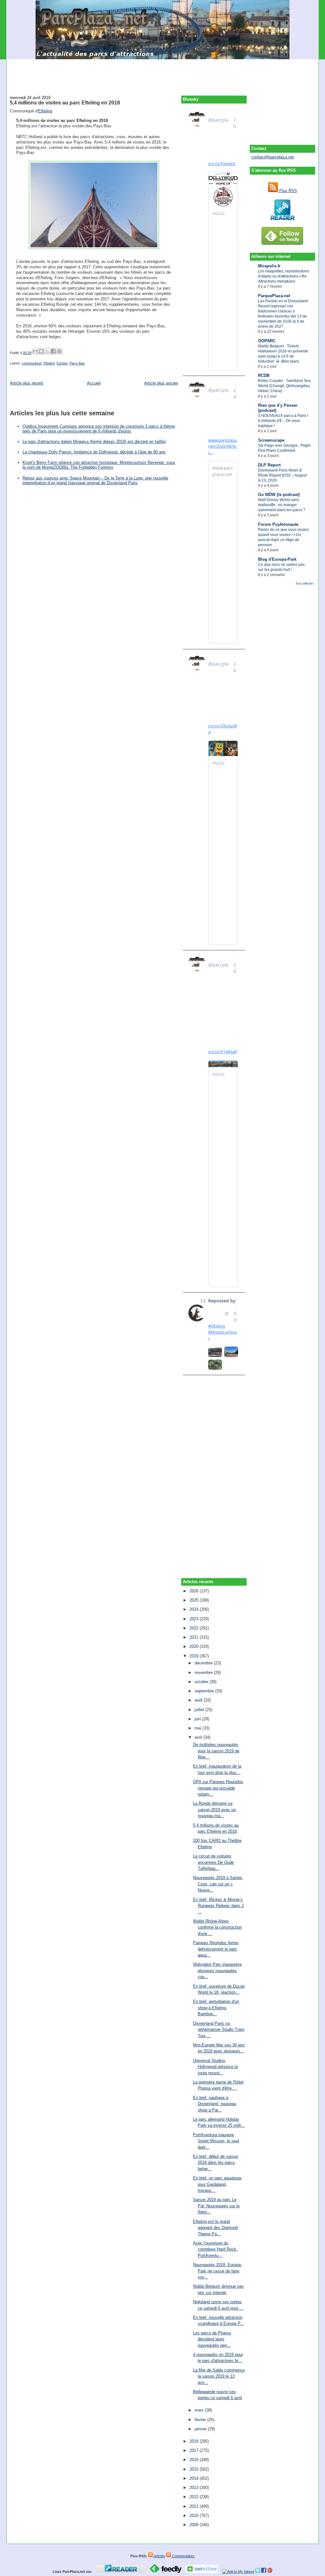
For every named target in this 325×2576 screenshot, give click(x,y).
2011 (195, 2506)
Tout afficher (305, 583)
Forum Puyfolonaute (278, 524)
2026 (195, 1591)
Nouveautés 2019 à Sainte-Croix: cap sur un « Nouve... (218, 1884)
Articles (159, 2556)
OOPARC (267, 341)
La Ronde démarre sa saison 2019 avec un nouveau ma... (214, 1810)
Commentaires (183, 2556)
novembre (204, 1673)
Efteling (45, 111)
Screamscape (271, 440)
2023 (195, 1619)
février (201, 2420)
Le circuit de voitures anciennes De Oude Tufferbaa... (213, 1862)
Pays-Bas (77, 363)
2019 (195, 1656)
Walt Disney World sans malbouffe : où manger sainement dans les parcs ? (282, 505)
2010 (195, 2516)
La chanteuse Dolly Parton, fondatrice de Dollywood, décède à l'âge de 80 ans (94, 452)
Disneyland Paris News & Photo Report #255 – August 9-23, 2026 (282, 475)
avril (199, 1737)
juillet (200, 1710)
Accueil (94, 383)
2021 (195, 1637)
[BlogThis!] (41, 351)
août (199, 1700)
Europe (62, 363)
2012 (195, 2497)
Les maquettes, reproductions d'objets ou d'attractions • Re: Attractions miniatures (284, 276)
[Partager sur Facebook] (53, 351)
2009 (195, 2525)
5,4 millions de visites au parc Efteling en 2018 (65, 103)
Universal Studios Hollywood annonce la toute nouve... (215, 2067)
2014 (195, 2478)
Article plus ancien (161, 383)
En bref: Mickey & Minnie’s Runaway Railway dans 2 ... (218, 1906)
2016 (195, 2460)
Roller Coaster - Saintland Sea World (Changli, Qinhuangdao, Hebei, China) (284, 386)
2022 (195, 1628)
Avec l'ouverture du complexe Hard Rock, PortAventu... (215, 2249)
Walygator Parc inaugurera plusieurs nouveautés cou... (217, 1970)
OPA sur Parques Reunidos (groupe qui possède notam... (218, 1788)
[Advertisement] (162, 74)
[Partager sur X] (47, 351)
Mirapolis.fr (269, 266)
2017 (195, 2450)
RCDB (264, 375)
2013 (195, 2488)
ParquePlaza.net (274, 296)
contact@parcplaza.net (273, 157)
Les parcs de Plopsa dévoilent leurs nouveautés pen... (212, 2339)
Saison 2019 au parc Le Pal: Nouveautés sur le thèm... (216, 2206)
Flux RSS (288, 191)
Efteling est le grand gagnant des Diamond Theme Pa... (215, 2228)
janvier (201, 2429)
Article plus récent (27, 383)
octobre (202, 1682)
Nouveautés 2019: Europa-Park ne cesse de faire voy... (217, 2271)
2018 (195, 2441)
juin (198, 1719)
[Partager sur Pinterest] (59, 351)
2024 (195, 1609)
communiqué (32, 363)
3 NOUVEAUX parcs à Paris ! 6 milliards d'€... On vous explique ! (283, 421)
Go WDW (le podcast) (279, 495)
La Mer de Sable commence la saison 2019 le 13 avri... (219, 2376)
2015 (195, 2469)
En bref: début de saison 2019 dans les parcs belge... (216, 2163)
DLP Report (269, 465)
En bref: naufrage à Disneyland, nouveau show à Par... (215, 2104)
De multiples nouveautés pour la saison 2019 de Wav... (216, 1751)
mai (199, 1728)
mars (200, 2410)
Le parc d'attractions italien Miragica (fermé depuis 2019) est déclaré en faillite (94, 442)
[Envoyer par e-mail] (35, 351)
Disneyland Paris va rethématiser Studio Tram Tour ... (219, 2030)
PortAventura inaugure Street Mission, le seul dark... (216, 2141)
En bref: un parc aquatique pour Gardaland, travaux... (217, 2184)
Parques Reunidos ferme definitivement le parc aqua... (216, 1949)
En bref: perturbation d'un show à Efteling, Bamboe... (216, 2008)
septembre (205, 1691)
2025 (195, 1600)
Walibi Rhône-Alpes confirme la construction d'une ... (217, 1927)
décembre (204, 1663)
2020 (195, 1646)
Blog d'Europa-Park (277, 559)
